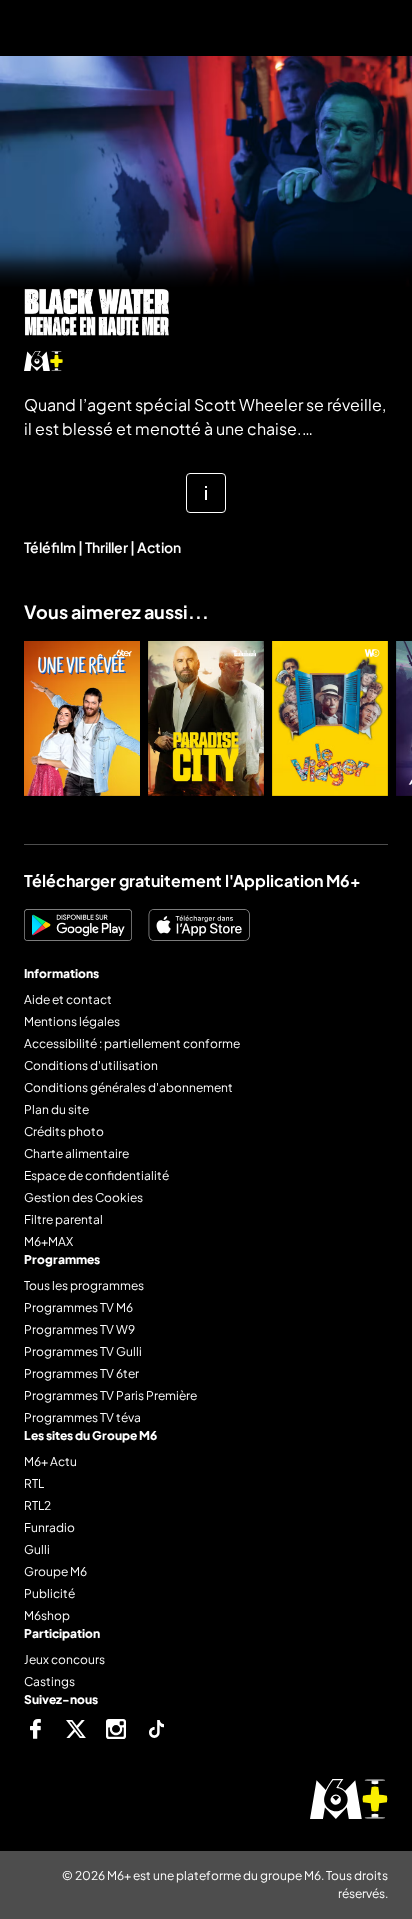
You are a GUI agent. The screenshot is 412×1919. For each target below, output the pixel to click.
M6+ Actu (50, 1461)
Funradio (49, 1527)
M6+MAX (48, 1241)
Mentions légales (72, 1021)
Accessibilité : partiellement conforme (132, 1043)
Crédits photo (64, 1131)
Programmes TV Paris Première (110, 1395)
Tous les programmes (84, 1285)
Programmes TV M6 (78, 1307)
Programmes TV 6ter (81, 1373)
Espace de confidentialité (96, 1175)
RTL (34, 1483)
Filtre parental (63, 1219)
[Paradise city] (206, 718)
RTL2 (37, 1505)
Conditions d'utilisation (91, 1065)
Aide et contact (68, 999)
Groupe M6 (55, 1571)
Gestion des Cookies (83, 1197)
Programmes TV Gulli (83, 1351)
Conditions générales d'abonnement (128, 1087)
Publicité (49, 1593)
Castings (49, 1681)
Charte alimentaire (76, 1153)
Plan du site (56, 1109)
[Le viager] (330, 718)
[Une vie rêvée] (82, 718)
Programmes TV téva (82, 1417)
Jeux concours (64, 1659)
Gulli (37, 1549)
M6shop (47, 1615)
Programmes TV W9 (79, 1329)
